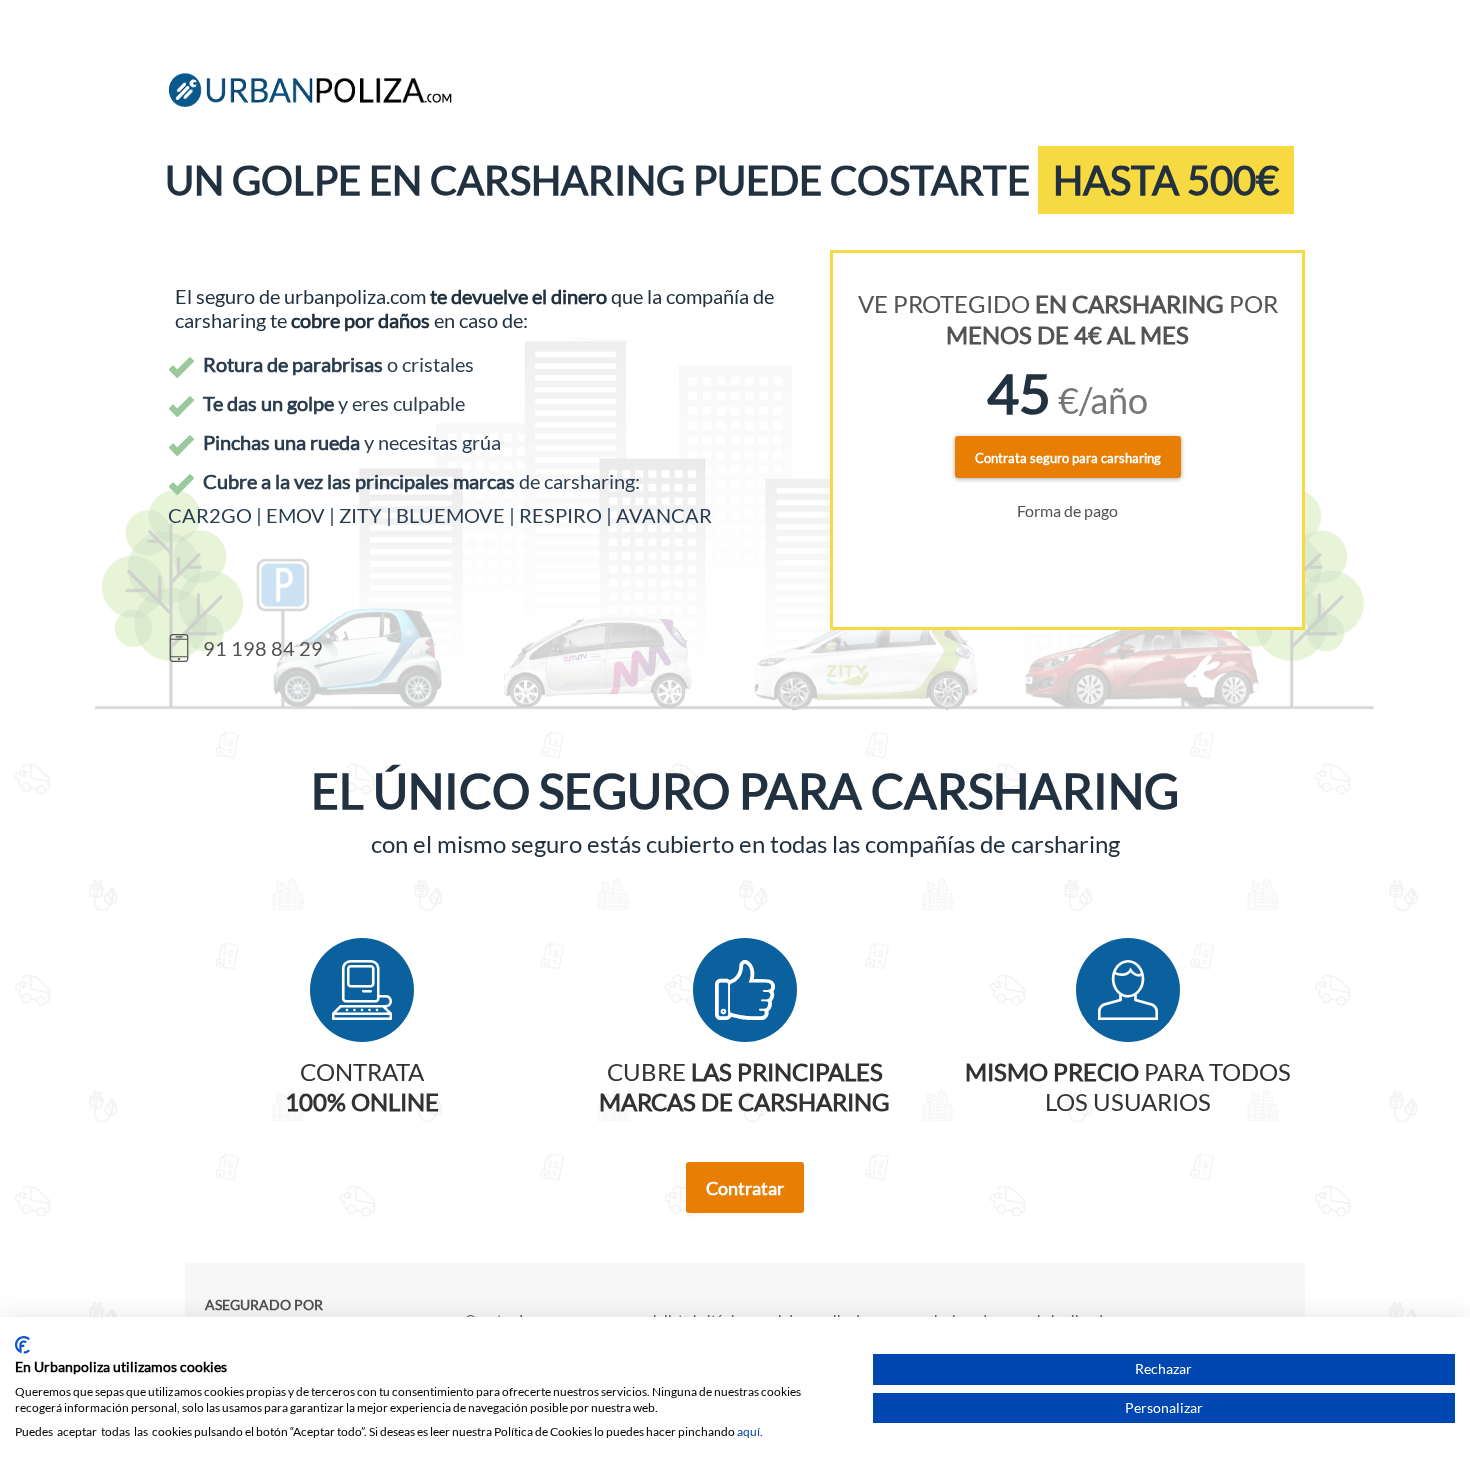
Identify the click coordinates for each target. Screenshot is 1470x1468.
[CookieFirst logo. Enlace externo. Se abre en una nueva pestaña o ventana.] (22, 1345)
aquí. (750, 1431)
